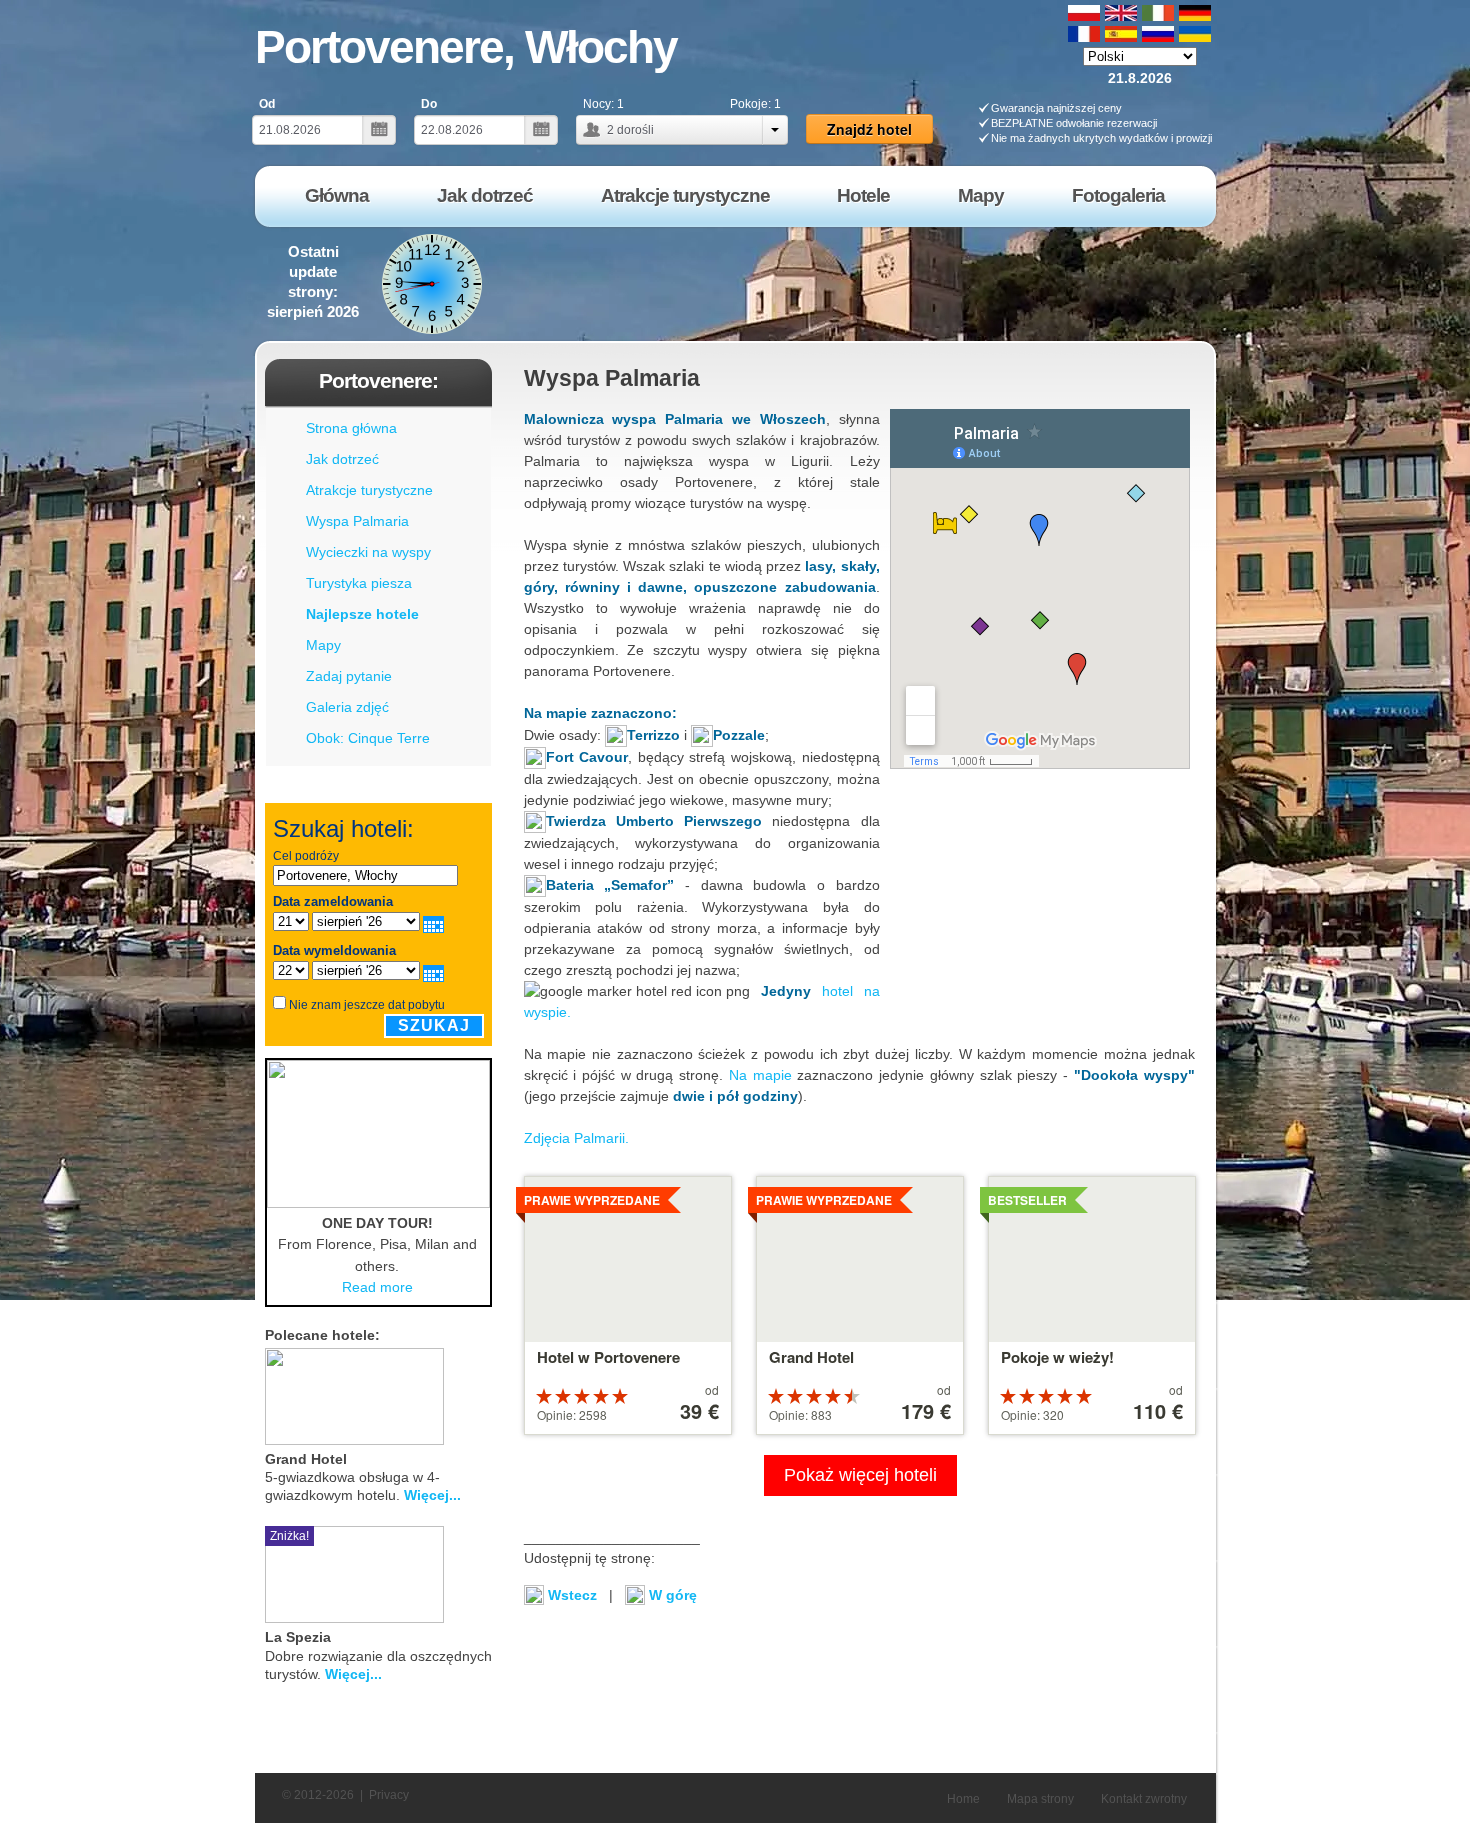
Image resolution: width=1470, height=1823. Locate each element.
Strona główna (351, 428)
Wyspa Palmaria (357, 521)
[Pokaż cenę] (484, 1394)
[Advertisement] (854, 284)
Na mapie (760, 1075)
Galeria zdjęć (347, 707)
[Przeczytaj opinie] (460, 1394)
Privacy (389, 1795)
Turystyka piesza (359, 583)
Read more (377, 1287)
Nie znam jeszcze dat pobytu (367, 1005)
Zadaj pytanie (349, 676)
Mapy (323, 645)
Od (267, 104)
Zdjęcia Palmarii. (576, 1138)
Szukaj (434, 1025)
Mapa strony (1040, 1799)
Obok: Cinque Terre (368, 738)
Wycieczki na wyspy (368, 552)
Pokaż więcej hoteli (860, 1475)
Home (963, 1799)
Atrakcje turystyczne (369, 490)
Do (429, 104)
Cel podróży (306, 856)
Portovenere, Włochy (466, 47)
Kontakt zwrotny (1144, 1799)
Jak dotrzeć (342, 459)
